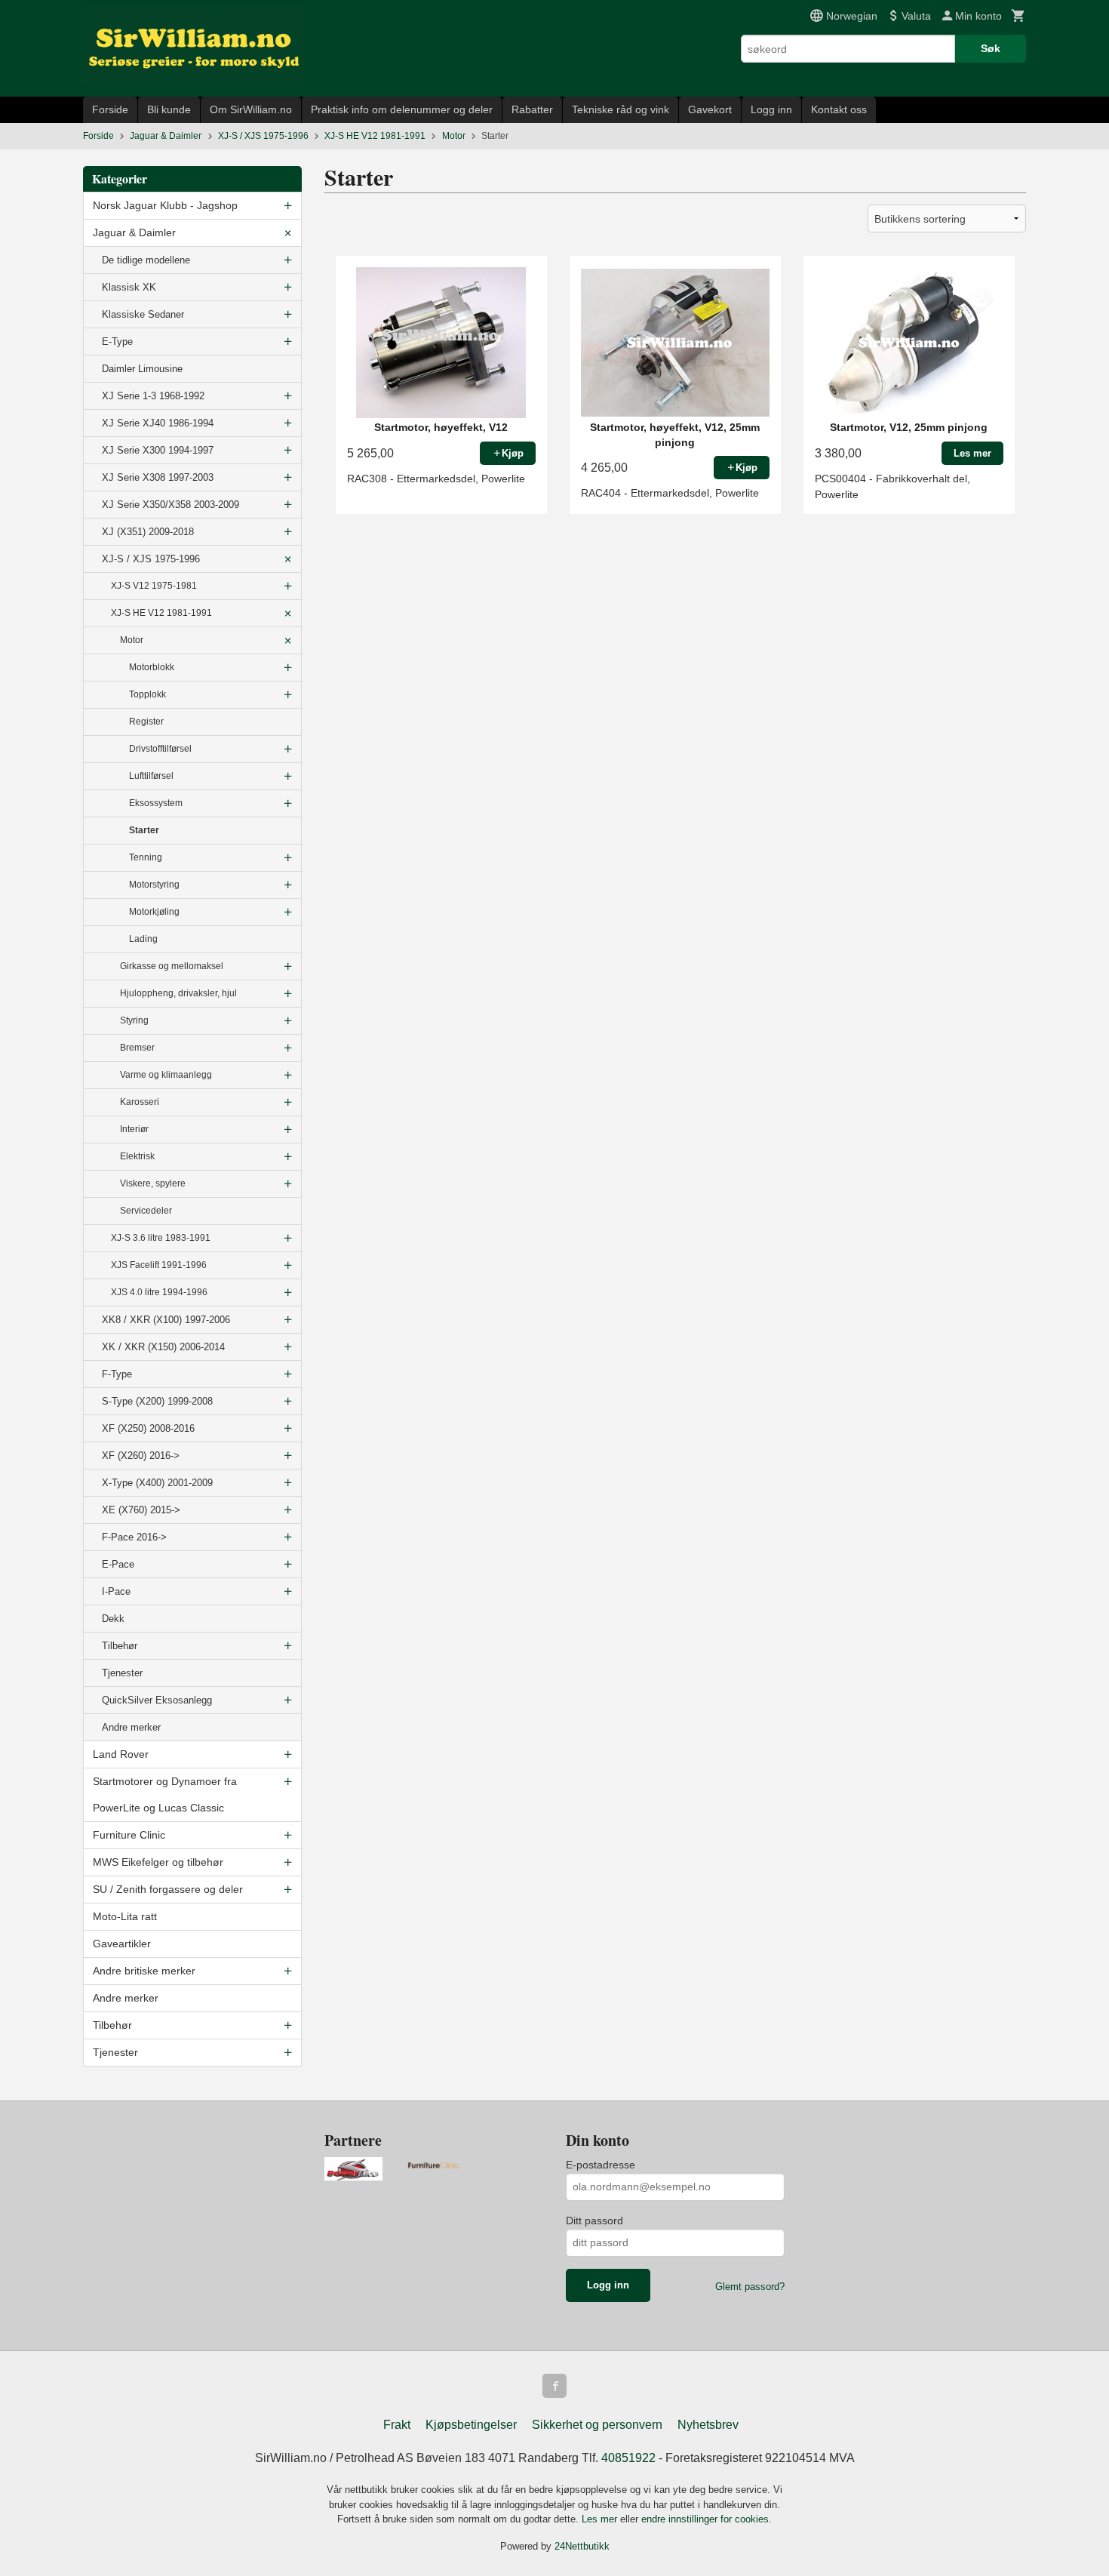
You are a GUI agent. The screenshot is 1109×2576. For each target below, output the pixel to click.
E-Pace (118, 1564)
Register (146, 722)
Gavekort (710, 109)
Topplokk (147, 694)
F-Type (117, 1374)
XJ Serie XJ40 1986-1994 (158, 423)
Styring (134, 1020)
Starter (144, 830)
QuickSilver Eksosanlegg (157, 1700)
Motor (132, 640)
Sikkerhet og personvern (597, 2425)
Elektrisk (137, 1156)
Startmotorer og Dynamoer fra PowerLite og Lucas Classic (165, 1794)
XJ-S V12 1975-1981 (154, 586)
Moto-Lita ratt (125, 1916)
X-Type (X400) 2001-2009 (157, 1483)
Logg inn (771, 109)
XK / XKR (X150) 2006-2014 (163, 1347)
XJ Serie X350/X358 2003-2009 (170, 505)
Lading (143, 939)
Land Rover (121, 1754)
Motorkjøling (154, 912)
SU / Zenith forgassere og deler (168, 1889)
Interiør (134, 1129)
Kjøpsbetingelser (471, 2425)
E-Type (117, 342)
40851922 (628, 2458)
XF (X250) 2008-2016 (148, 1428)
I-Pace (116, 1591)
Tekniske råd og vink (621, 109)
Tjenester (122, 1673)
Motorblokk (152, 667)
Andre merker (131, 1727)
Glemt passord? (750, 2287)
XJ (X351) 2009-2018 (148, 532)
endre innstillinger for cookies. (707, 2519)
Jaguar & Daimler (134, 232)
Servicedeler (146, 1211)
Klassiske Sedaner (143, 314)
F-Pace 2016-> (134, 1537)
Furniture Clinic (129, 1835)
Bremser (137, 1048)
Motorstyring (154, 885)
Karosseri (140, 1102)
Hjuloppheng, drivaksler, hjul (178, 993)
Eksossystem (156, 803)
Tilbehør (120, 1646)
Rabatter (532, 109)
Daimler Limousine (142, 369)
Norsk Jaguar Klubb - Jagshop (165, 205)
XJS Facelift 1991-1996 (159, 1265)
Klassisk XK (129, 287)
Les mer (601, 2519)
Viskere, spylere (153, 1183)
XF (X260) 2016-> (141, 1456)
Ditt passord (594, 2221)
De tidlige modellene (146, 260)
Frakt (397, 2425)
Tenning (146, 857)
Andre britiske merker (144, 1971)
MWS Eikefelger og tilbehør (158, 1862)
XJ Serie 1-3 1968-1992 (153, 396)
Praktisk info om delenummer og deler (402, 109)
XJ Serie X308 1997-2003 (158, 477)
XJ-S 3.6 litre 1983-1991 (161, 1238)
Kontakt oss (839, 109)
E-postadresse (601, 2165)
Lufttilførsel (151, 776)
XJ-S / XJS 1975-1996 (151, 559)
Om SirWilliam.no (251, 109)
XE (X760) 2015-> (141, 1510)
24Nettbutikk (582, 2546)
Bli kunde (169, 109)
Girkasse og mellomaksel (172, 966)
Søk (991, 48)
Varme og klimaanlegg (166, 1075)
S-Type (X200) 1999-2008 (157, 1401)
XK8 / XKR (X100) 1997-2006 (166, 1320)
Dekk (113, 1619)
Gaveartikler (122, 1944)
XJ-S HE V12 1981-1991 (161, 613)
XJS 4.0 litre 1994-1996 (159, 1292)
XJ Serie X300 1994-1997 (158, 450)
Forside (110, 109)
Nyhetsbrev (708, 2425)
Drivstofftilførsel (160, 749)
